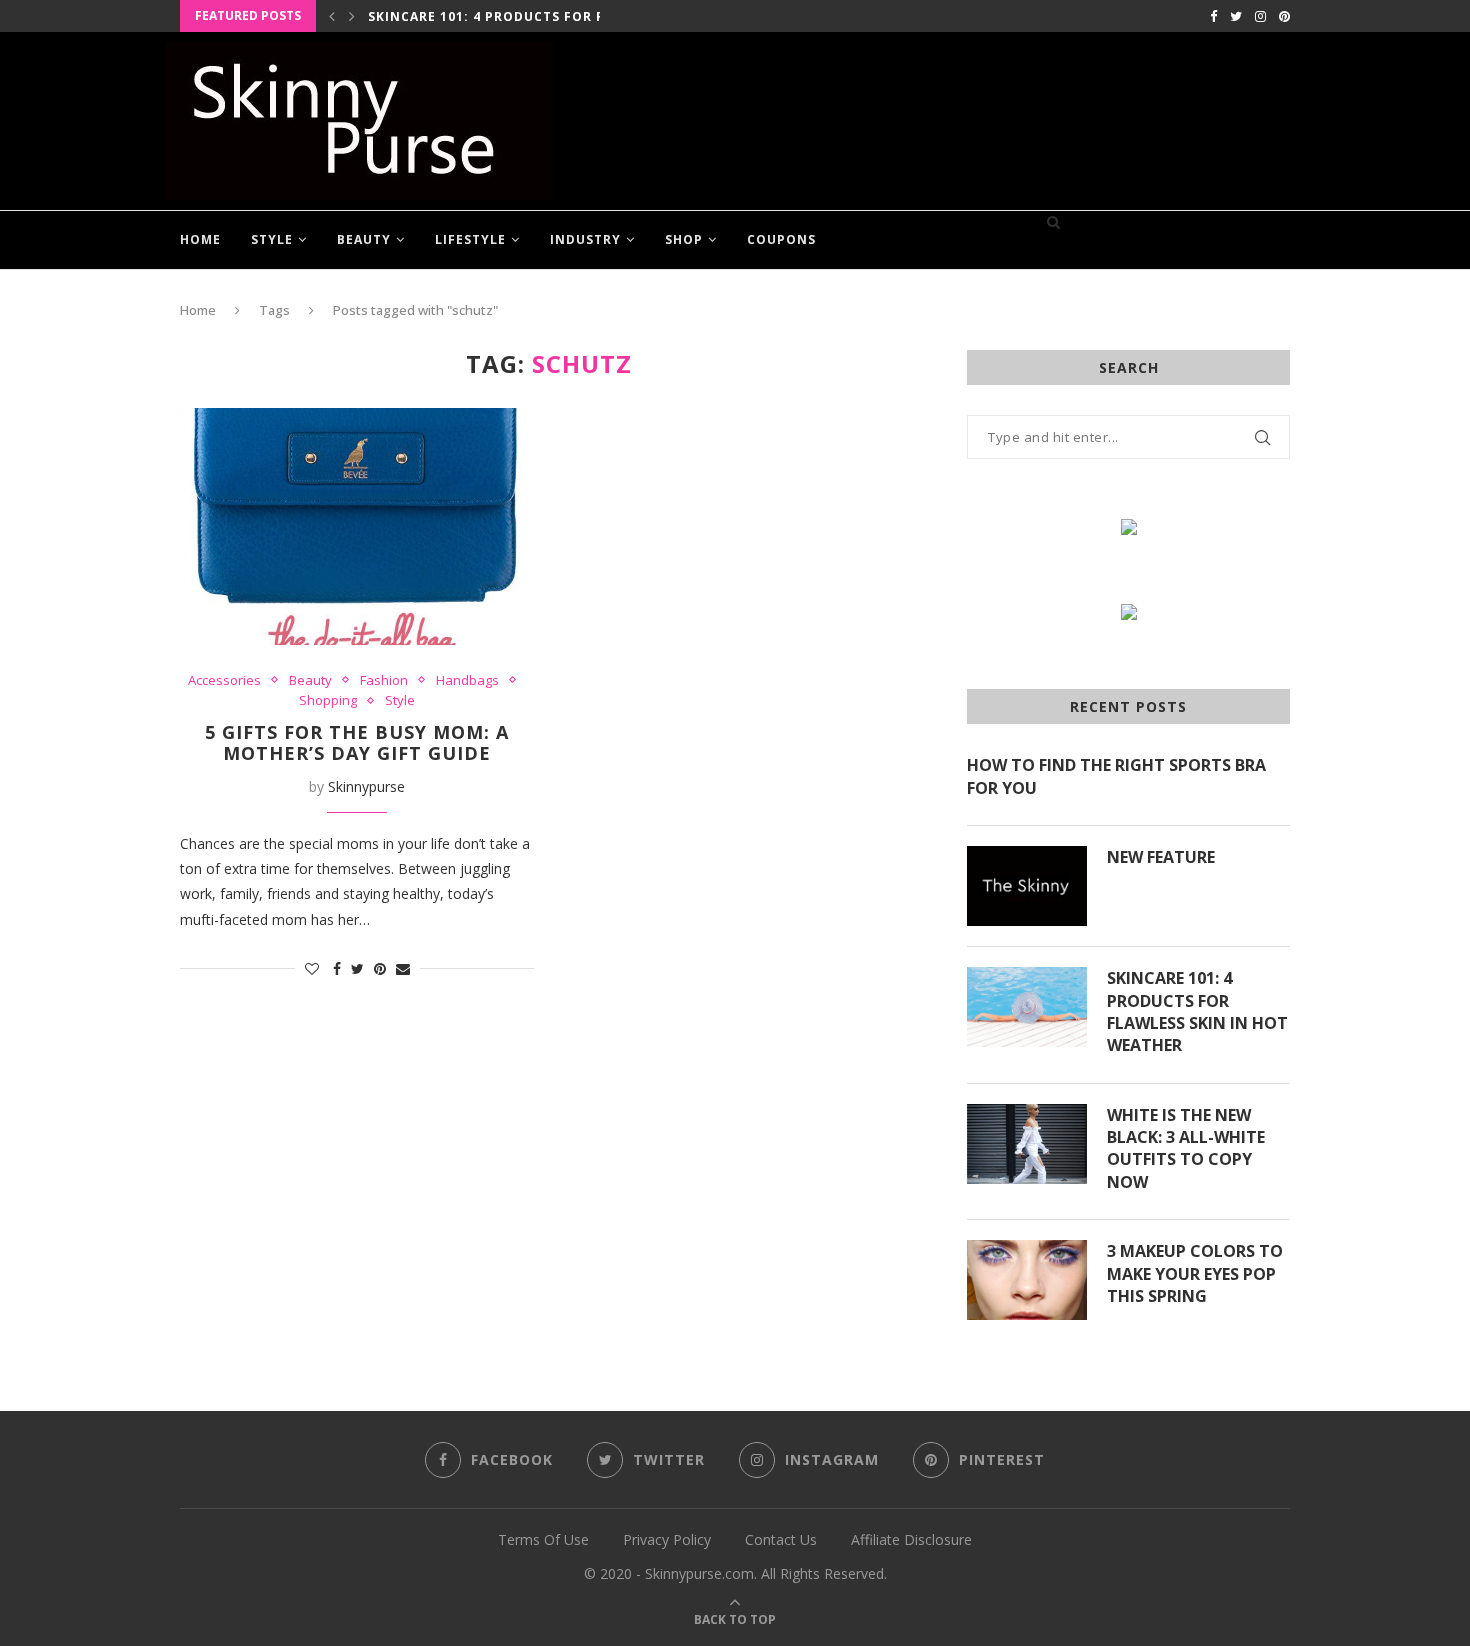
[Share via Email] (403, 968)
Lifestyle (470, 239)
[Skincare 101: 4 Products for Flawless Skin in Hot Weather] (1027, 1007)
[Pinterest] (1284, 16)
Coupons (781, 239)
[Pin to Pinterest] (380, 968)
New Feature (1161, 857)
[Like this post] (312, 968)
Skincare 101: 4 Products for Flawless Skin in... (553, 16)
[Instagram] (1260, 16)
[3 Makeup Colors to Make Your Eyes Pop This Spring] (1027, 1280)
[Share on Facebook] (337, 968)
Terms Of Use (543, 1539)
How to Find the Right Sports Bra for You (1116, 776)
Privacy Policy (667, 1539)
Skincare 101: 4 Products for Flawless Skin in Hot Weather (1197, 1011)
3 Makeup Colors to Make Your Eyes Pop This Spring (1195, 1273)
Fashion (384, 681)
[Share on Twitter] (357, 968)
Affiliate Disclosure (911, 1539)
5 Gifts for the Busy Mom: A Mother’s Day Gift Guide (357, 743)
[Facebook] (1213, 16)
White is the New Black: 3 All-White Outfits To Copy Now (1186, 1148)
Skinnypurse (366, 786)
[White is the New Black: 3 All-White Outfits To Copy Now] (1027, 1144)
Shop (684, 239)
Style (272, 239)
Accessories (224, 681)
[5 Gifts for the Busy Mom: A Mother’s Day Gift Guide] (357, 526)
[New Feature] (1027, 886)
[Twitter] (1236, 16)
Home (200, 239)
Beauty (364, 239)
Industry (585, 239)
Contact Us (781, 1539)
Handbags (467, 681)
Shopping (328, 701)
